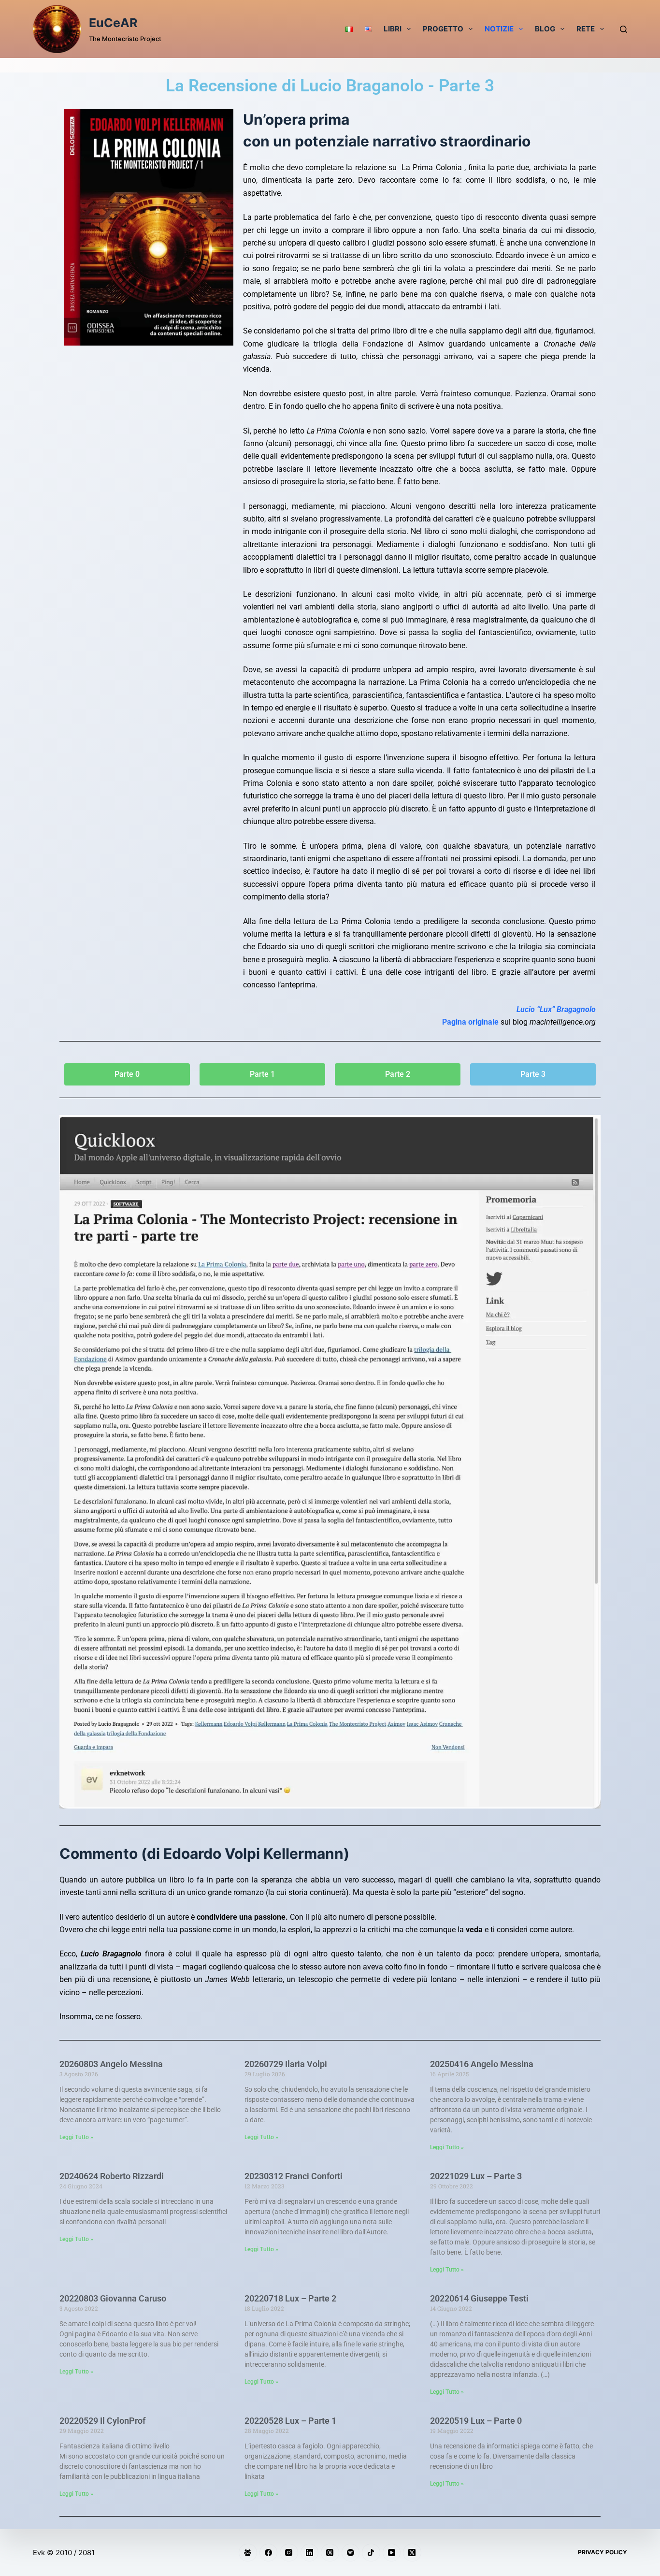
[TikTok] (371, 2553)
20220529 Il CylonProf (102, 2421)
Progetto (443, 29)
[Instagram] (289, 2553)
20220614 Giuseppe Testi (479, 2298)
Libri (393, 29)
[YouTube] (392, 2553)
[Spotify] (351, 2553)
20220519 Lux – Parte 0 (476, 2421)
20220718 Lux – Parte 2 (290, 2298)
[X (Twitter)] (412, 2553)
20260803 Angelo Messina (111, 2064)
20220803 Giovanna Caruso (113, 2298)
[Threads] (330, 2553)
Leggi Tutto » (76, 2137)
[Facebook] (269, 2553)
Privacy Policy (603, 2552)
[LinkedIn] (310, 2553)
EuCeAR (113, 23)
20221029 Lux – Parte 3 (476, 2176)
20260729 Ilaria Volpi (286, 2064)
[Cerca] (624, 29)
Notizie (499, 29)
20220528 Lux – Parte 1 (290, 2421)
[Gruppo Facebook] (248, 2553)
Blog (545, 29)
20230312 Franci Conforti (294, 2176)
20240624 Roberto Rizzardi (112, 2176)
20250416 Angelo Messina (482, 2064)
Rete (586, 29)
